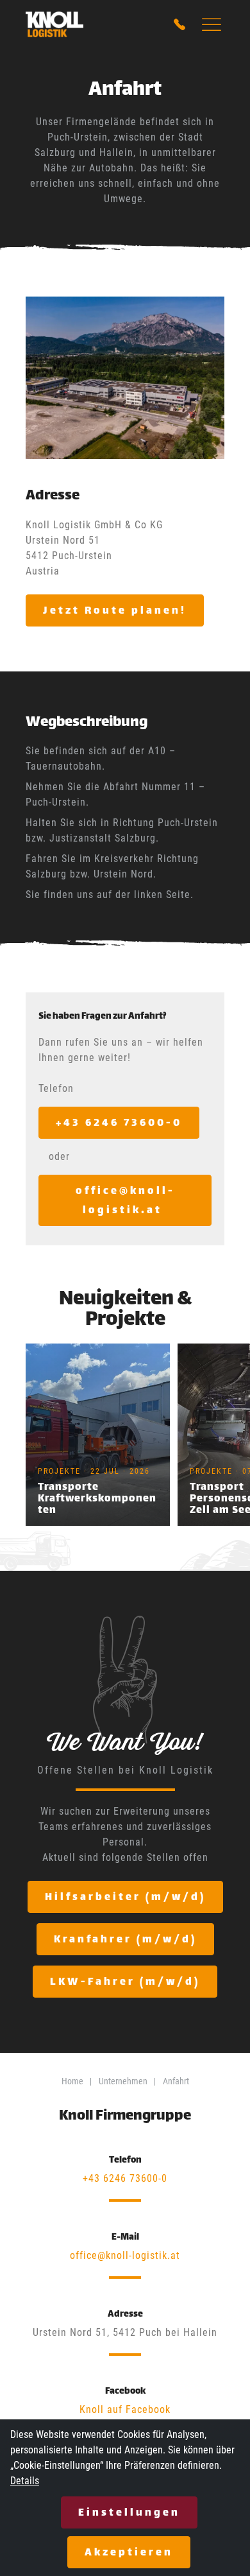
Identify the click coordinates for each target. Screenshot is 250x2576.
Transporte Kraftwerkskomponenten (97, 1499)
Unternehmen (123, 2081)
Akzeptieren (129, 2553)
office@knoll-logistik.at (125, 2255)
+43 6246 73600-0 (125, 2178)
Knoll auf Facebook (125, 2409)
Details (25, 2481)
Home (72, 2081)
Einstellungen (129, 2513)
